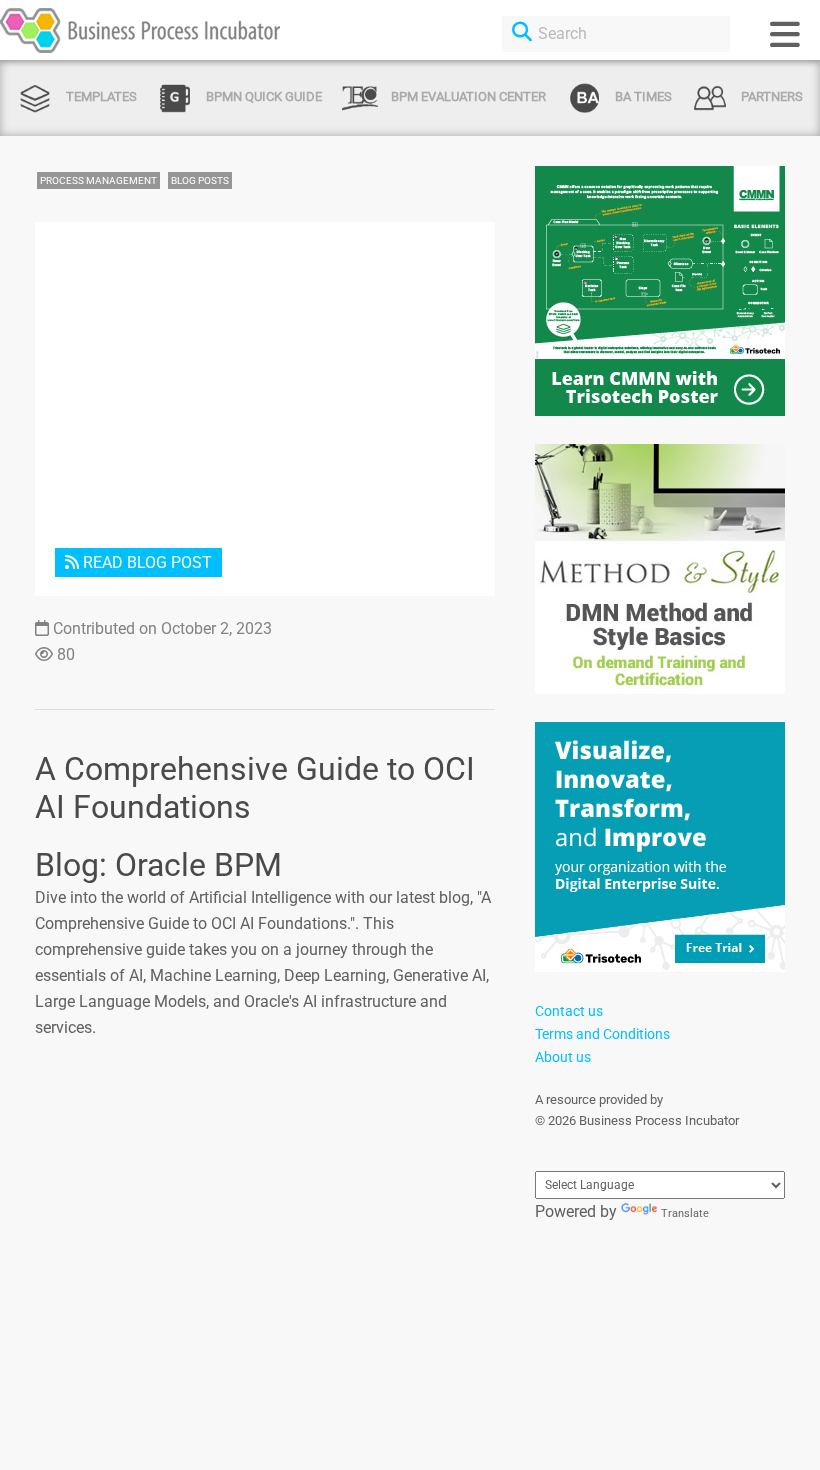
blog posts (200, 180)
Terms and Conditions (602, 1034)
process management (98, 180)
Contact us (569, 1011)
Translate (685, 1213)
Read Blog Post (145, 562)
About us (563, 1057)
